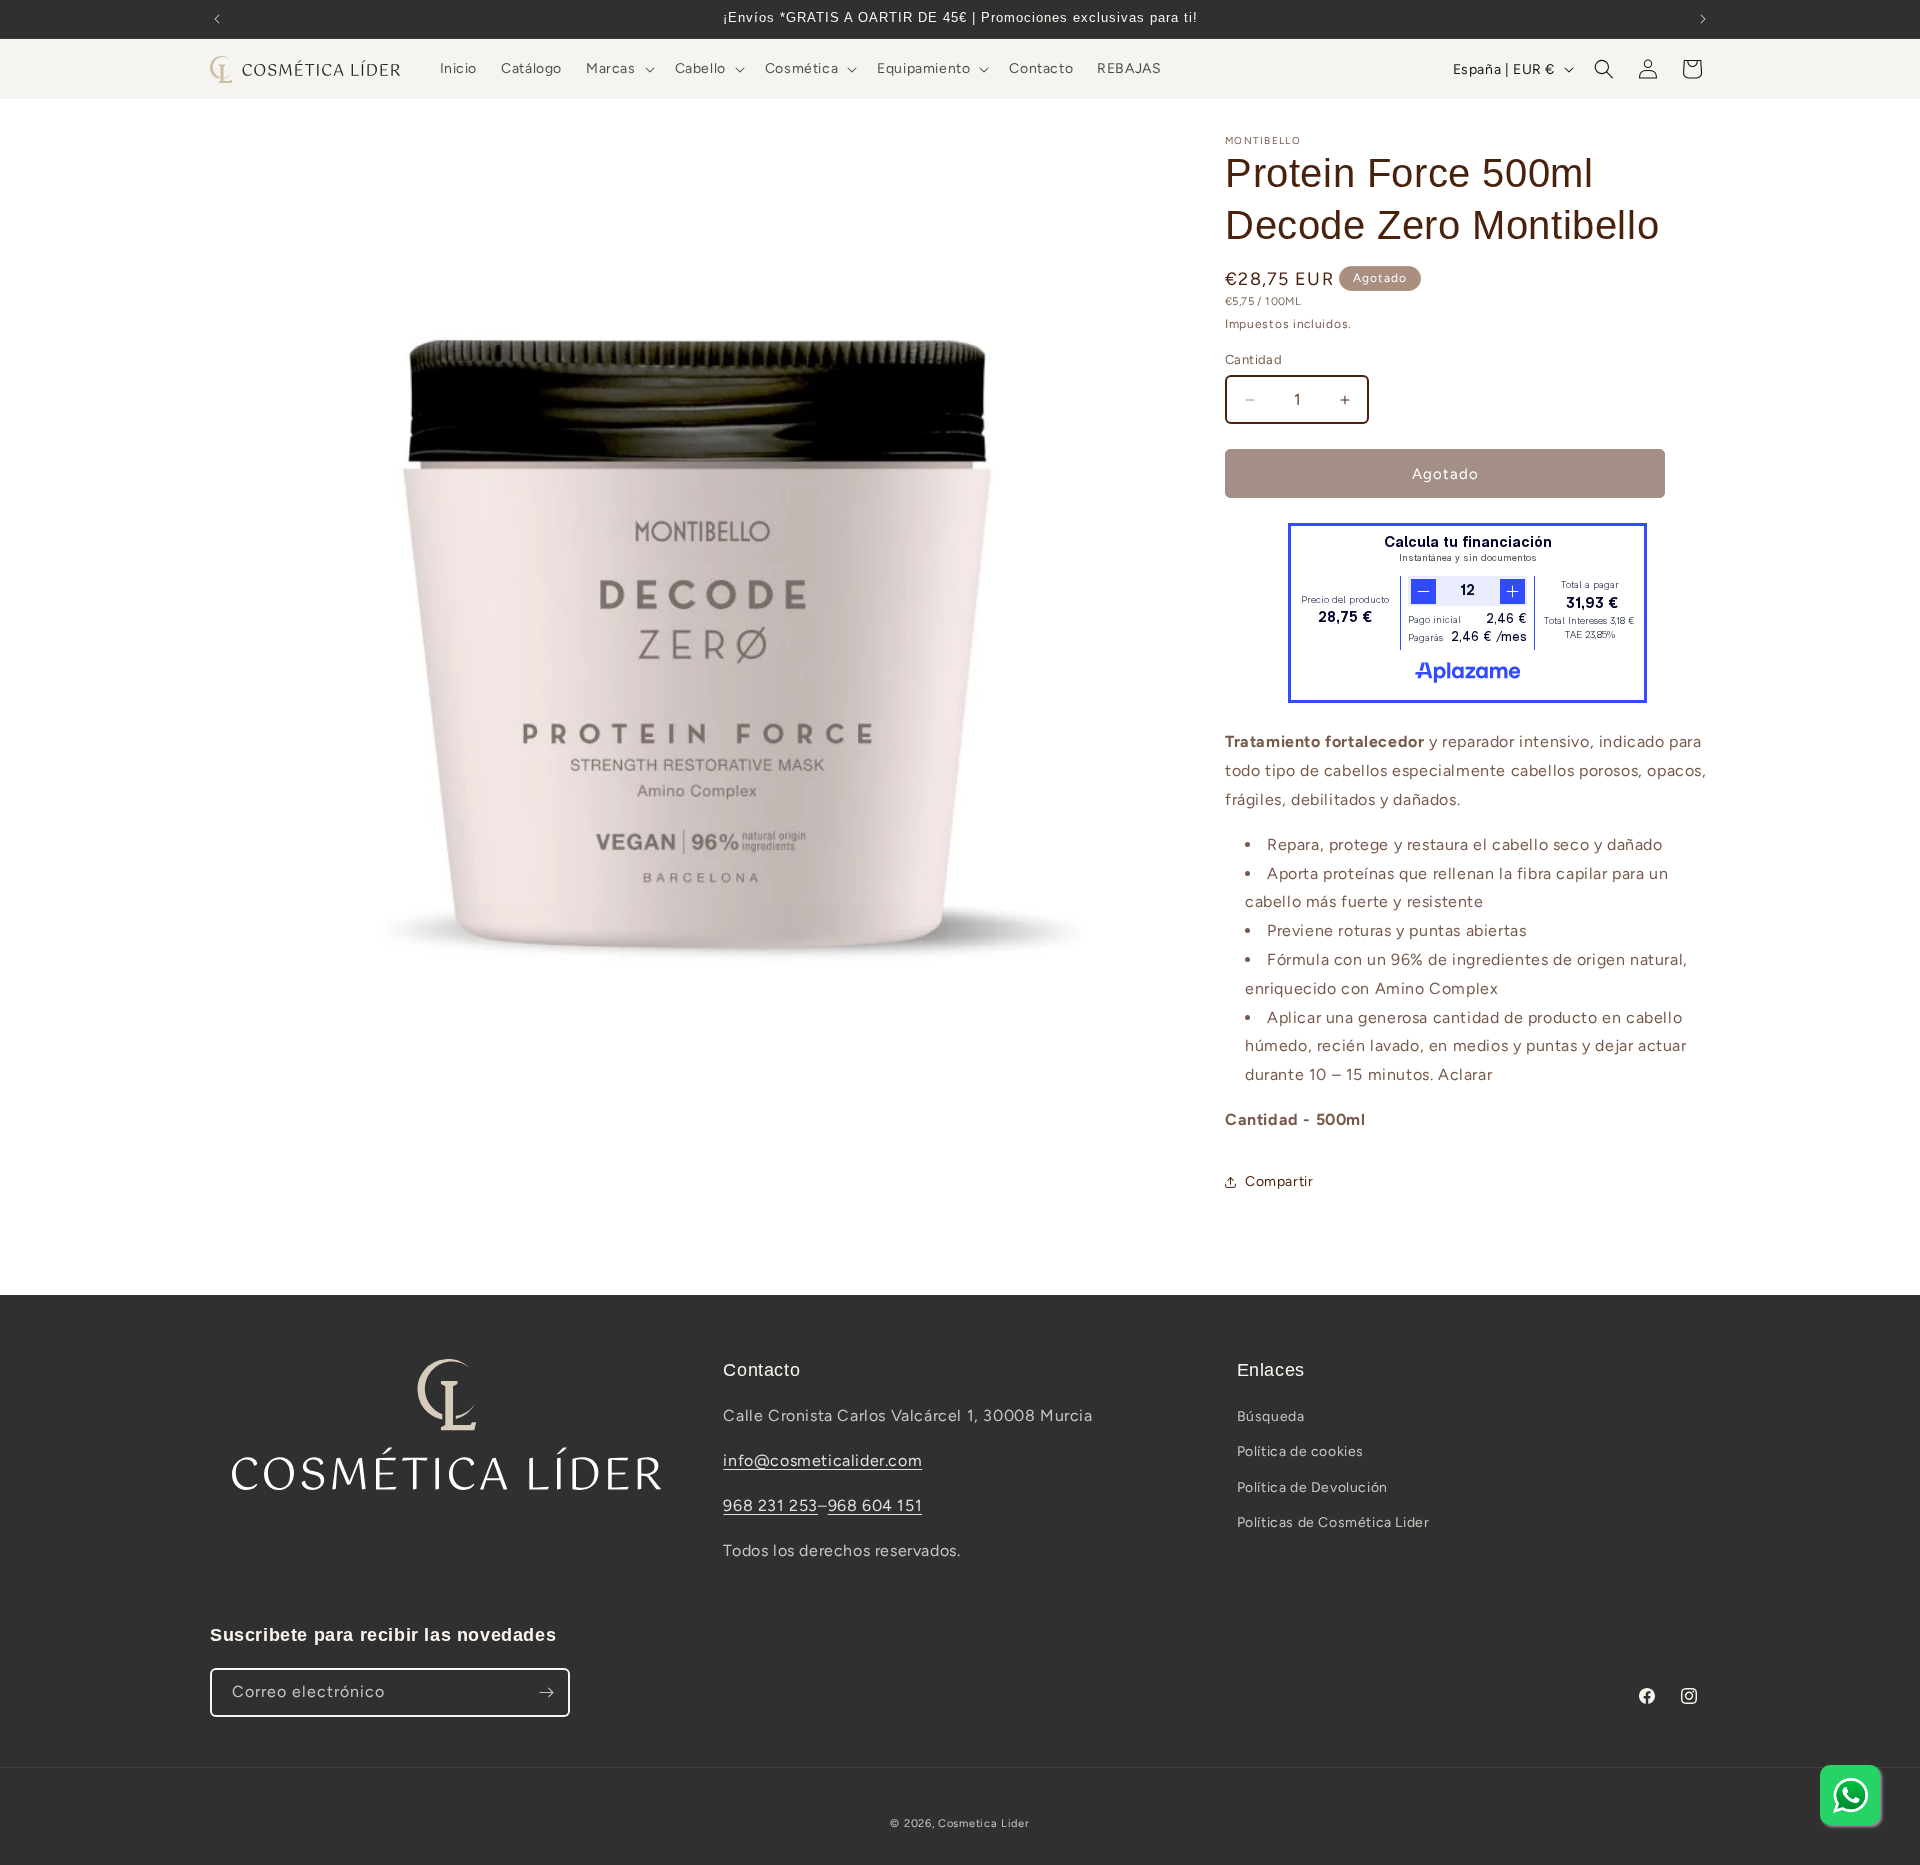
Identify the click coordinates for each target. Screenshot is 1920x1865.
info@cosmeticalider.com (822, 1460)
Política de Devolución (1312, 1487)
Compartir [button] (1279, 1181)
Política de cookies (1300, 1451)
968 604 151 (875, 1505)
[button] (618, 69)
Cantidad (1253, 359)
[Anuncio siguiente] (1703, 19)
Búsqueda (1271, 1416)
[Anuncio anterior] (217, 19)
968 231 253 (770, 1505)
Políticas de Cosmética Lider (1333, 1522)
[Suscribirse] (546, 1692)
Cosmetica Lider (984, 1823)
